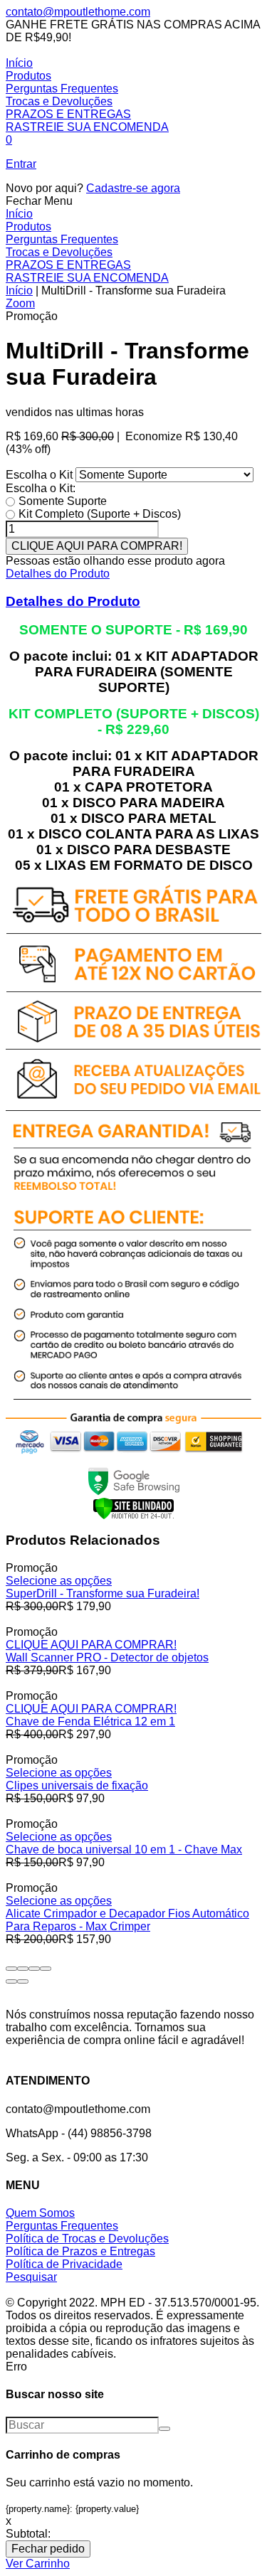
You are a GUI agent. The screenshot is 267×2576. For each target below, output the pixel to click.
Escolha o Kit (41, 475)
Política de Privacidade (64, 2264)
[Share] (23, 1969)
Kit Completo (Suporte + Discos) (100, 514)
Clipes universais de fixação (77, 1785)
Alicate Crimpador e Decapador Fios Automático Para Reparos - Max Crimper (127, 1920)
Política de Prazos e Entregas (80, 2251)
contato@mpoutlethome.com (78, 12)
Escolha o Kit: (41, 488)
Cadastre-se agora (133, 188)
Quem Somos (40, 2213)
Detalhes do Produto (58, 574)
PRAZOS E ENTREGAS (68, 114)
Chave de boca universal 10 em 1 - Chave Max (124, 1849)
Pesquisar (31, 2277)
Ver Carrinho (38, 2564)
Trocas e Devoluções (59, 101)
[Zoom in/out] (46, 1969)
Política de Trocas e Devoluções (87, 2239)
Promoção (32, 316)
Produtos (28, 76)
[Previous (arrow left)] (11, 1981)
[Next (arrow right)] (23, 1981)
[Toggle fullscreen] (34, 1969)
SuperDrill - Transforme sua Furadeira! (103, 1593)
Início (19, 63)
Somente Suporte (63, 501)
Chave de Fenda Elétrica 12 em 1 (90, 1721)
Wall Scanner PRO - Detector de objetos (107, 1657)
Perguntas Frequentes (62, 89)
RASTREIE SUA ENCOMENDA (87, 127)
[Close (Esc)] (11, 1969)
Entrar (21, 164)
